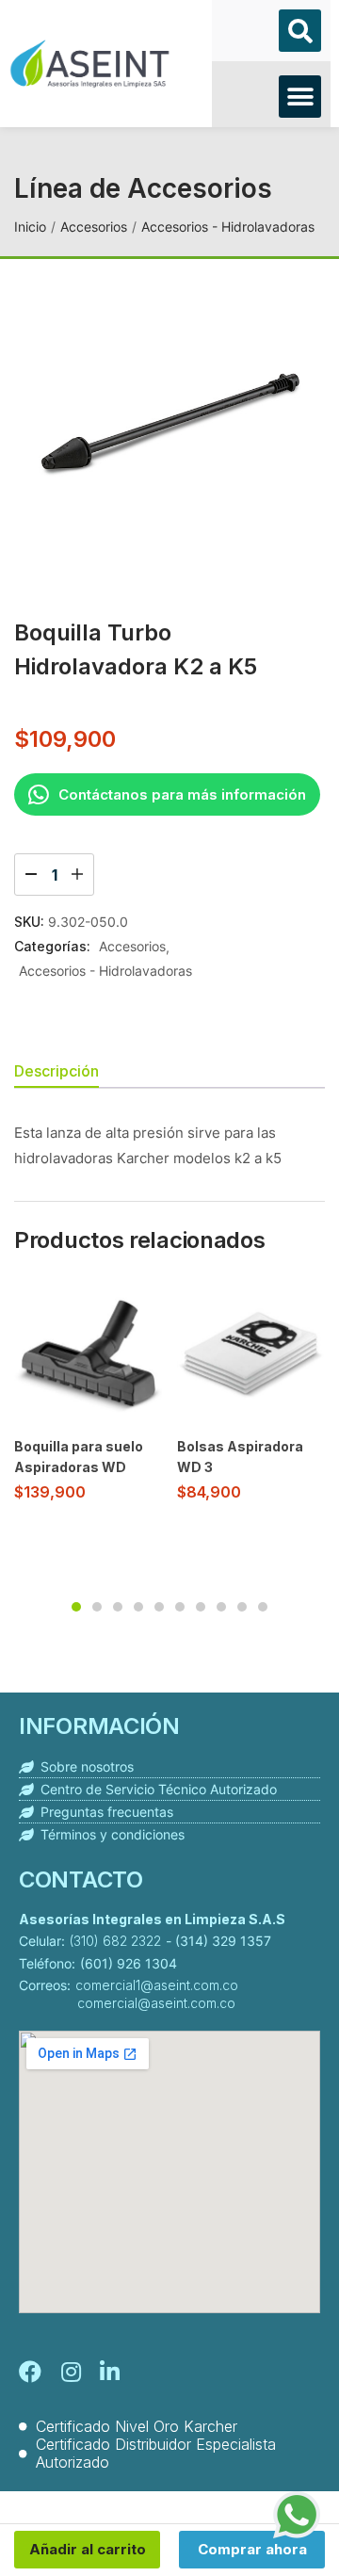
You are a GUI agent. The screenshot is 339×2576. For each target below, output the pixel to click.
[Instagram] (71, 2372)
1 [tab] (76, 1607)
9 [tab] (242, 1607)
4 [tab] (138, 1607)
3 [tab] (118, 1607)
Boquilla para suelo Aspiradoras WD (79, 1457)
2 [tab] (97, 1607)
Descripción (56, 1071)
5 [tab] (159, 1607)
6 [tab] (180, 1607)
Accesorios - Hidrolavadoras (228, 227)
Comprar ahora (252, 2549)
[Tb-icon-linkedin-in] (111, 2372)
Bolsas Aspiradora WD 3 (240, 1457)
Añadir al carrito (88, 2549)
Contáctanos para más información (182, 794)
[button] (300, 31)
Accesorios (94, 227)
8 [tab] (221, 1607)
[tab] (64, 1073)
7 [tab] (201, 1607)
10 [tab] (263, 1607)
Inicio (30, 227)
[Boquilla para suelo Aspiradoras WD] (88, 1353)
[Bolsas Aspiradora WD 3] (251, 1353)
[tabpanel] (88, 1398)
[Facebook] (30, 2372)
